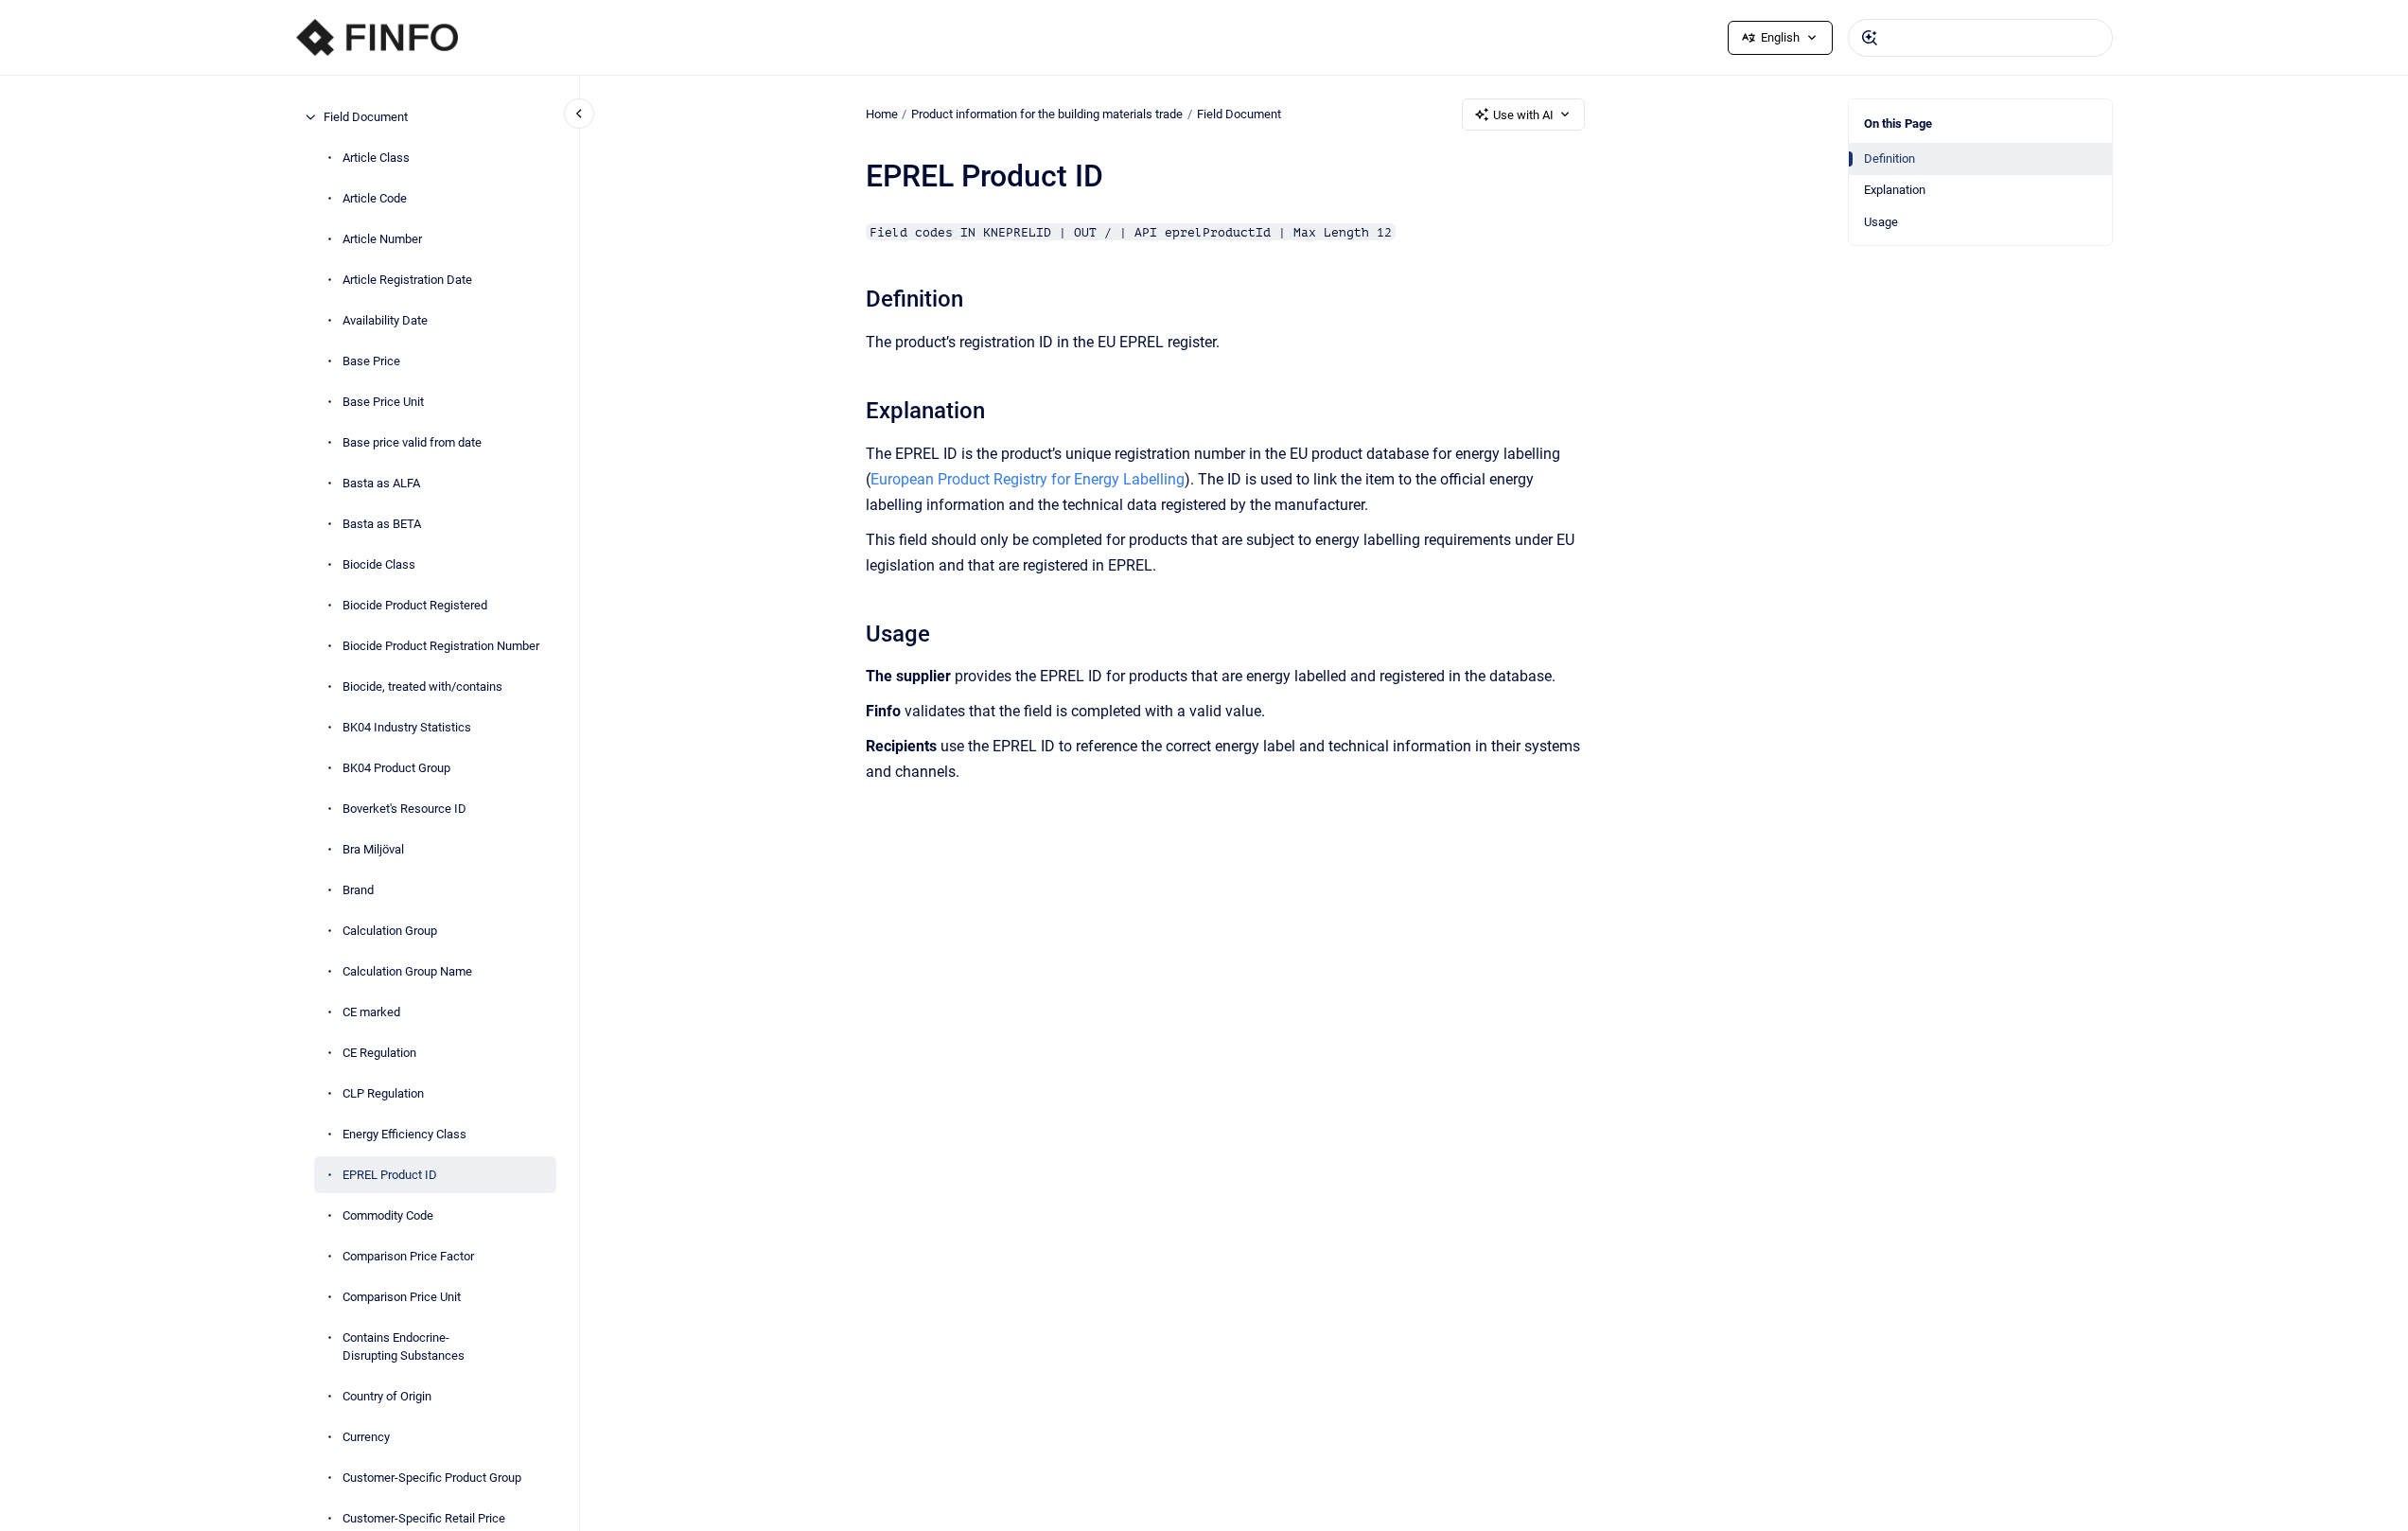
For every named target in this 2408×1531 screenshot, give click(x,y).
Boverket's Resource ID (404, 809)
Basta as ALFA (381, 483)
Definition (1889, 158)
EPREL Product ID (390, 1175)
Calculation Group (390, 931)
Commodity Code (388, 1215)
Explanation (1895, 190)
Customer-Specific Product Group (432, 1478)
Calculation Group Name (407, 971)
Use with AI (1523, 115)
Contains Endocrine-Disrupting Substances (404, 1347)
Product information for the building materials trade (1047, 114)
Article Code (375, 198)
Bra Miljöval (373, 849)
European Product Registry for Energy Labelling (1028, 479)
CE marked (371, 1012)
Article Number (382, 239)
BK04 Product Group (396, 768)
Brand (358, 890)
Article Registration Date (407, 280)
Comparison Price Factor (408, 1256)
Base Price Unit (383, 402)
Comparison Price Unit (402, 1297)
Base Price (371, 361)
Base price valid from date (412, 442)
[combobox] (1980, 38)
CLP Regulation (383, 1093)
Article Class (376, 158)
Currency (366, 1437)
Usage (1881, 222)
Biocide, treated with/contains (422, 686)
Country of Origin (387, 1396)
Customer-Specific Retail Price (424, 1518)
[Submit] (1870, 38)
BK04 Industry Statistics (407, 727)
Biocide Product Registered (415, 605)
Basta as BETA (382, 524)
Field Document (366, 117)
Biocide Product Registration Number (441, 646)
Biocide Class (379, 564)
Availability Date (385, 320)
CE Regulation (379, 1053)
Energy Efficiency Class (404, 1134)
